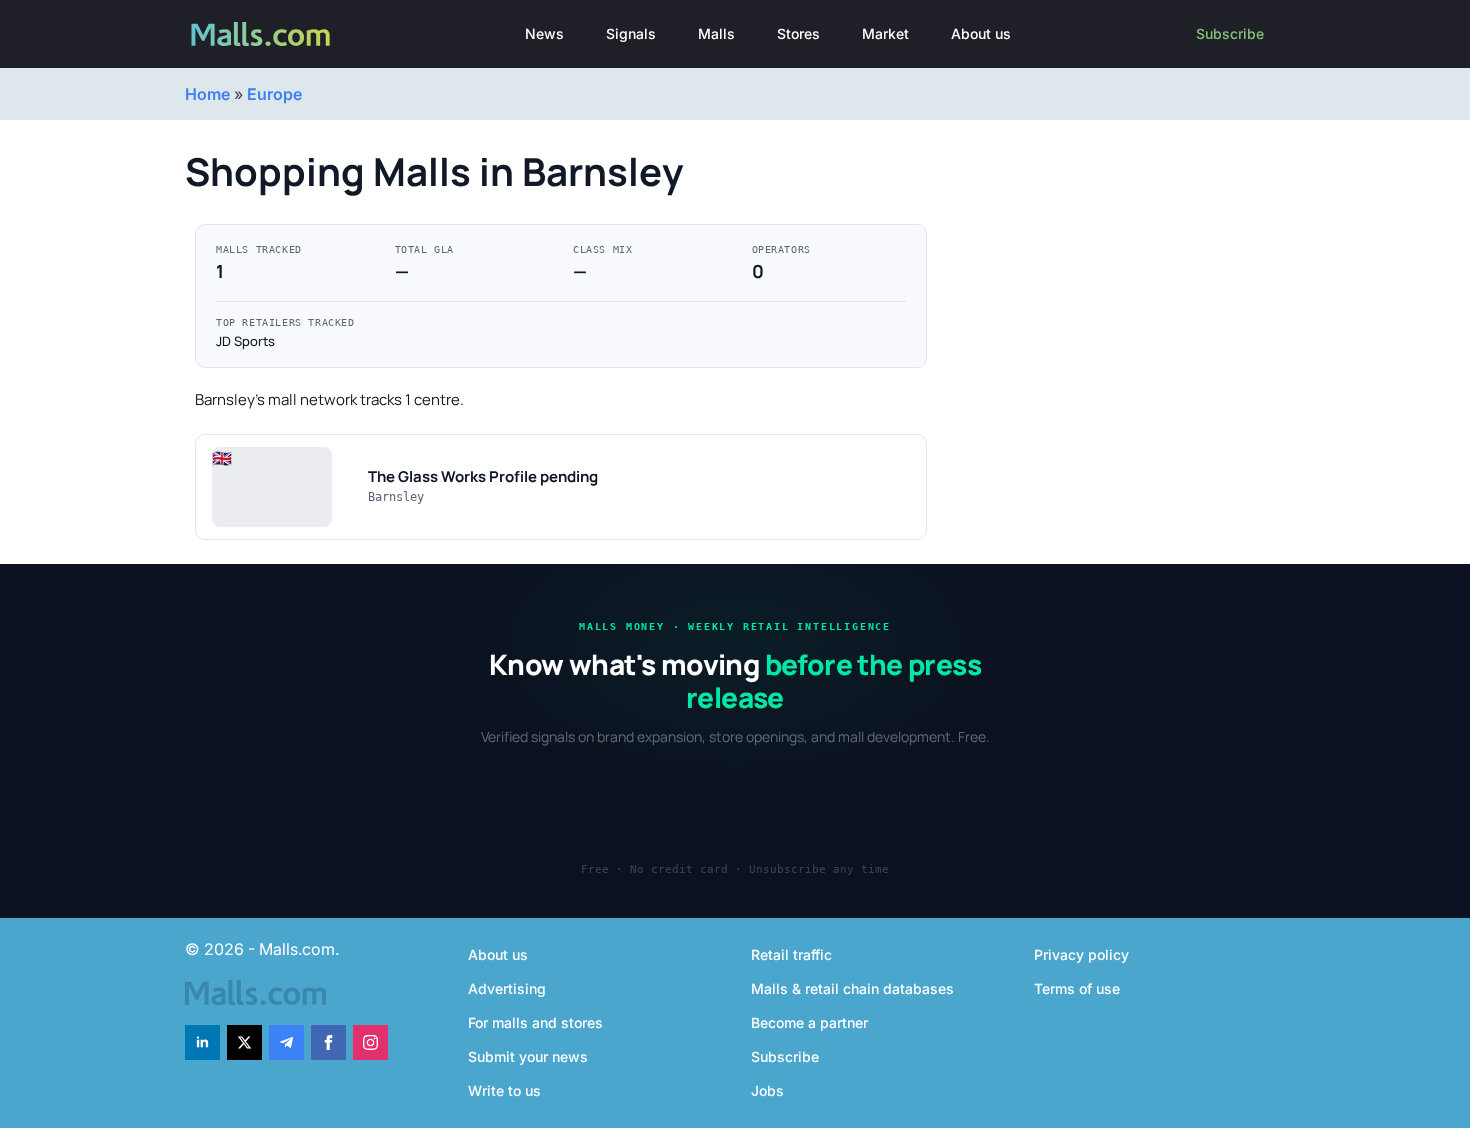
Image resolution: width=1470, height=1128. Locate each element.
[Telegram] (286, 1042)
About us (981, 33)
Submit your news (528, 1056)
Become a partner (809, 1022)
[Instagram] (370, 1042)
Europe (274, 94)
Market (885, 33)
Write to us (504, 1090)
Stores (798, 33)
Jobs (767, 1090)
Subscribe (1230, 33)
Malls (716, 33)
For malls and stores (535, 1022)
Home (207, 94)
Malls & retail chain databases (852, 988)
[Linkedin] (202, 1042)
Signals (631, 33)
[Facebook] (328, 1042)
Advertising (507, 988)
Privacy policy (1081, 954)
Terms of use (1077, 988)
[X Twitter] (244, 1042)
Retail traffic (791, 954)
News (544, 33)
